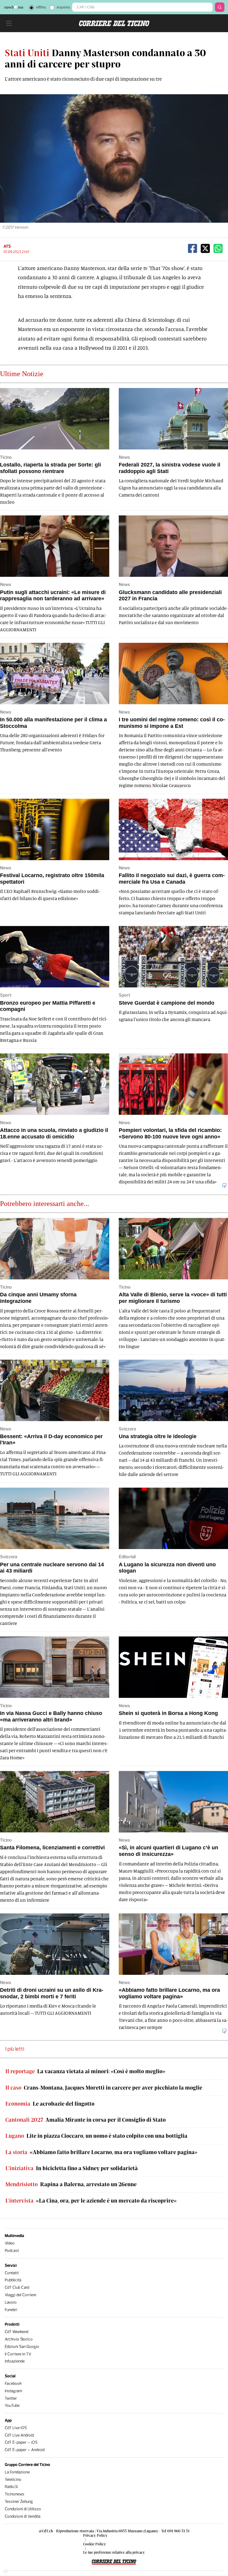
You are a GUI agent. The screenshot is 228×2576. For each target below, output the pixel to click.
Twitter (11, 2398)
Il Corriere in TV (18, 2354)
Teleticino (13, 2480)
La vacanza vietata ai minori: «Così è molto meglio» (85, 2071)
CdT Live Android (19, 2435)
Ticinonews (15, 2494)
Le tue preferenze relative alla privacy (114, 2552)
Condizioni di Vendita (23, 2516)
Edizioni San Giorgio (22, 2347)
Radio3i (11, 2487)
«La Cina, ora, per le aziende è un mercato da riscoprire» (91, 2201)
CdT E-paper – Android (25, 2450)
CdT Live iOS (16, 2428)
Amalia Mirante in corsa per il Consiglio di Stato (85, 2120)
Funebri (11, 2310)
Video (10, 2243)
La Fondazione (17, 2472)
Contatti (12, 2273)
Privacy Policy (95, 2535)
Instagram (14, 2391)
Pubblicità (13, 2280)
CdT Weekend (16, 2332)
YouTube (12, 2405)
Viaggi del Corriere (20, 2295)
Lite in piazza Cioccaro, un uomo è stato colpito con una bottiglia (96, 2136)
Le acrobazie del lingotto (50, 2104)
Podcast (12, 2251)
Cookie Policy (95, 2544)
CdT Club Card (17, 2287)
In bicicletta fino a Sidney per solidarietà (72, 2168)
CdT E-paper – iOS (21, 2442)
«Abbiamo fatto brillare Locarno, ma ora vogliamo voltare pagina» (101, 2152)
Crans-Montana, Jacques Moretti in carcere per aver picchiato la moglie (104, 2088)
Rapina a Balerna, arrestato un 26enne (71, 2184)
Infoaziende (15, 2361)
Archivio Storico (19, 2339)
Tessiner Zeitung (19, 2502)
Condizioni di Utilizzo (23, 2509)
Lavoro (11, 2302)
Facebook (13, 2383)
